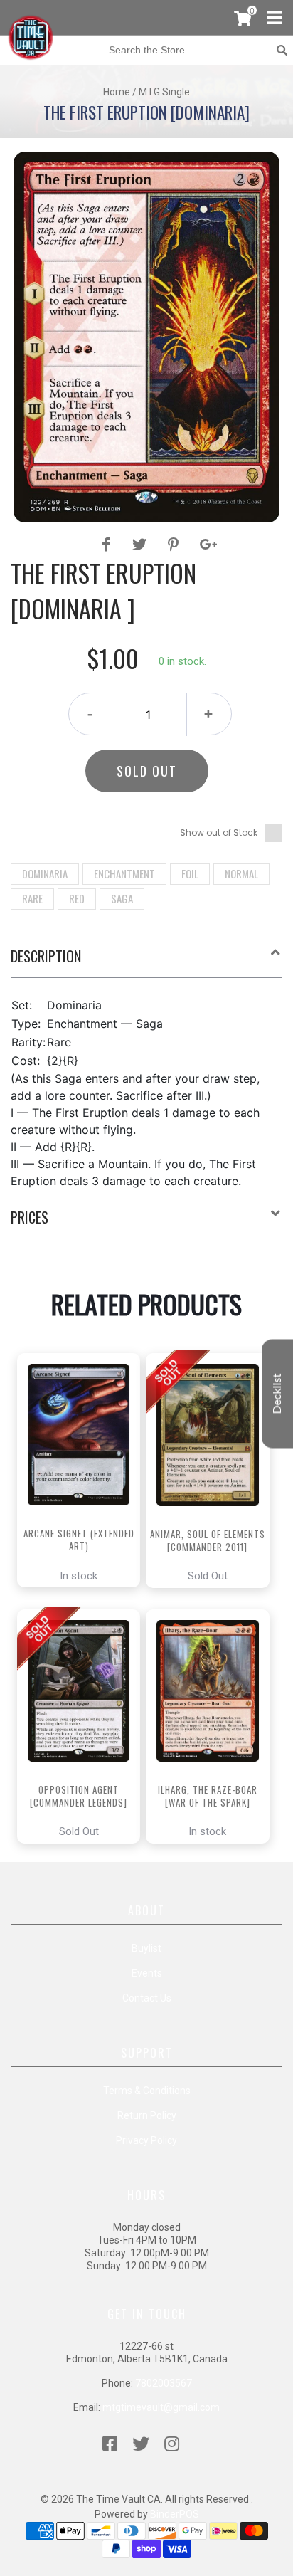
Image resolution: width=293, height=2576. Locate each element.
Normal (241, 873)
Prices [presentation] (30, 1217)
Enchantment (124, 873)
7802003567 (164, 2383)
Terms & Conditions (147, 2091)
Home (117, 92)
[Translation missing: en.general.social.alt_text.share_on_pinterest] (175, 545)
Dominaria (45, 873)
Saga (122, 898)
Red (77, 898)
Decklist (277, 1393)
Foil (190, 873)
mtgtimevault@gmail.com (161, 2407)
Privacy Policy (146, 2140)
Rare (32, 898)
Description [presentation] (46, 956)
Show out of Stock (219, 832)
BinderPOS (175, 2514)
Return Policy (147, 2115)
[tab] (146, 962)
